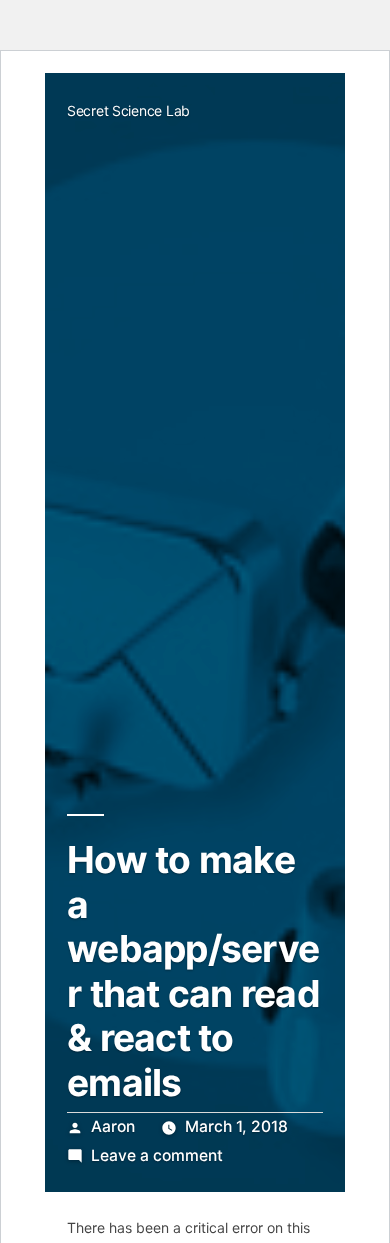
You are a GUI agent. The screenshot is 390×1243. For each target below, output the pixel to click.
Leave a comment (157, 1155)
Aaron (113, 1126)
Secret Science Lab (128, 110)
